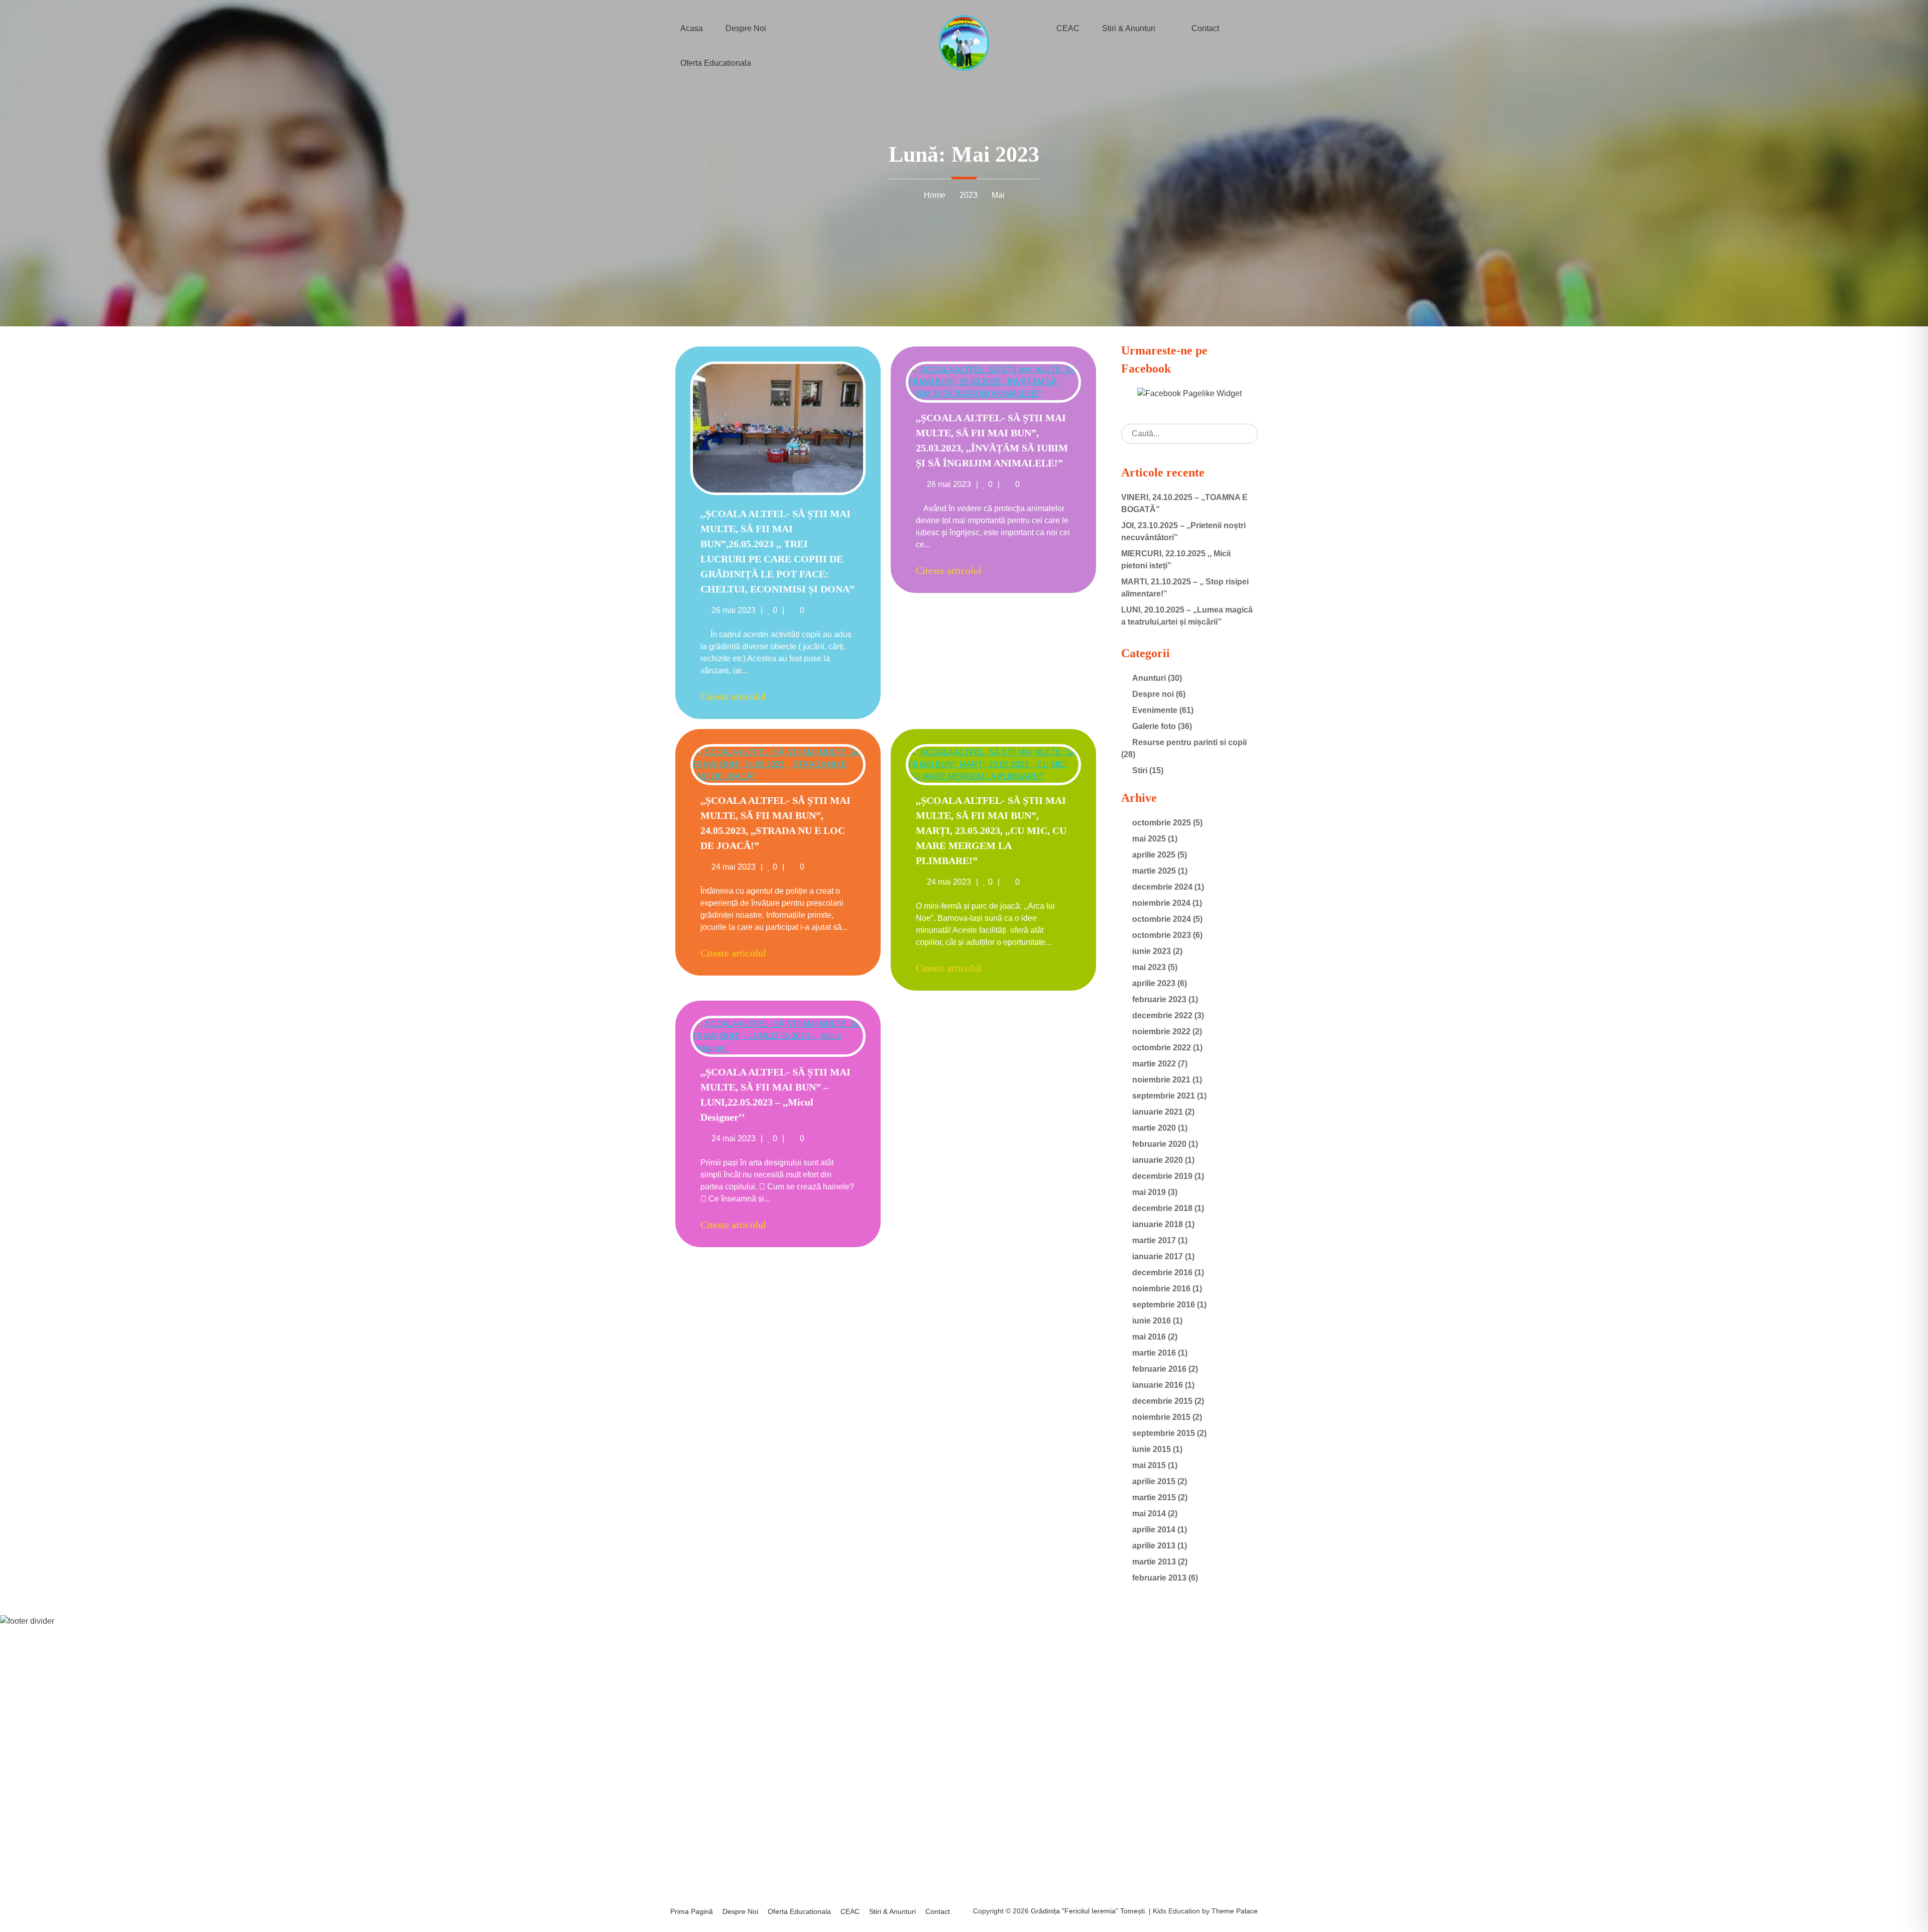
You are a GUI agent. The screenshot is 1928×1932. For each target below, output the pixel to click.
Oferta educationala (716, 63)
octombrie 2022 (1162, 1048)
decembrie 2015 (1162, 1401)
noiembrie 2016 (1161, 1289)
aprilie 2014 (1154, 1530)
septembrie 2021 (1164, 1096)
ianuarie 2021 (1158, 1112)
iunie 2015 (1152, 1449)
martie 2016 (1154, 1353)
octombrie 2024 (1162, 919)
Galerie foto (1154, 726)
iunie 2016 (1152, 1321)
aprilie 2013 (1154, 1546)
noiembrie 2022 (1161, 1032)
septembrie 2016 (1164, 1305)
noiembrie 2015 (1161, 1417)
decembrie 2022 (1162, 1015)
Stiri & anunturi (892, 1911)
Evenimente (1155, 710)
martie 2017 (1154, 1240)
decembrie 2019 (1162, 1176)
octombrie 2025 (1162, 823)
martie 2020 (1154, 1128)
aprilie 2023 (1154, 983)
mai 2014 (1149, 1514)
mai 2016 (1149, 1337)
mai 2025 (1149, 839)
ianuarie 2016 (1158, 1385)
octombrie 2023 (1162, 935)
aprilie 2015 (1154, 1481)
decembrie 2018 (1162, 1208)
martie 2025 (1154, 871)
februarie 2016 (1159, 1369)
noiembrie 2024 (1161, 903)
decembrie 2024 (1162, 887)
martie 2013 (1154, 1562)
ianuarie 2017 (1158, 1256)
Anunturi (1149, 678)
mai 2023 (1149, 967)
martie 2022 (1154, 1064)
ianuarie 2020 (1158, 1160)
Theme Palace (1235, 1911)
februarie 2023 (1159, 999)
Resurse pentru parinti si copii (1189, 742)
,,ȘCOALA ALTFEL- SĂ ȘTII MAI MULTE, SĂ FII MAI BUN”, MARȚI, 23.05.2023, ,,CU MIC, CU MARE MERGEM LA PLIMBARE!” (991, 830)
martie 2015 (1154, 1497)
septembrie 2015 (1164, 1433)
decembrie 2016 (1162, 1273)
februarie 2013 (1159, 1578)
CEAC (850, 1911)
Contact (938, 1911)
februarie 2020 (1159, 1144)
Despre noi (1153, 694)
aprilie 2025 (1154, 855)
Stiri (1140, 770)
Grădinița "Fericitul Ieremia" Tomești (1088, 1911)
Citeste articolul (733, 696)
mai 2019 (1149, 1192)
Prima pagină (692, 1911)
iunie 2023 (1152, 951)
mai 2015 (1149, 1465)
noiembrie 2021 (1161, 1080)
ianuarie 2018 (1158, 1224)
